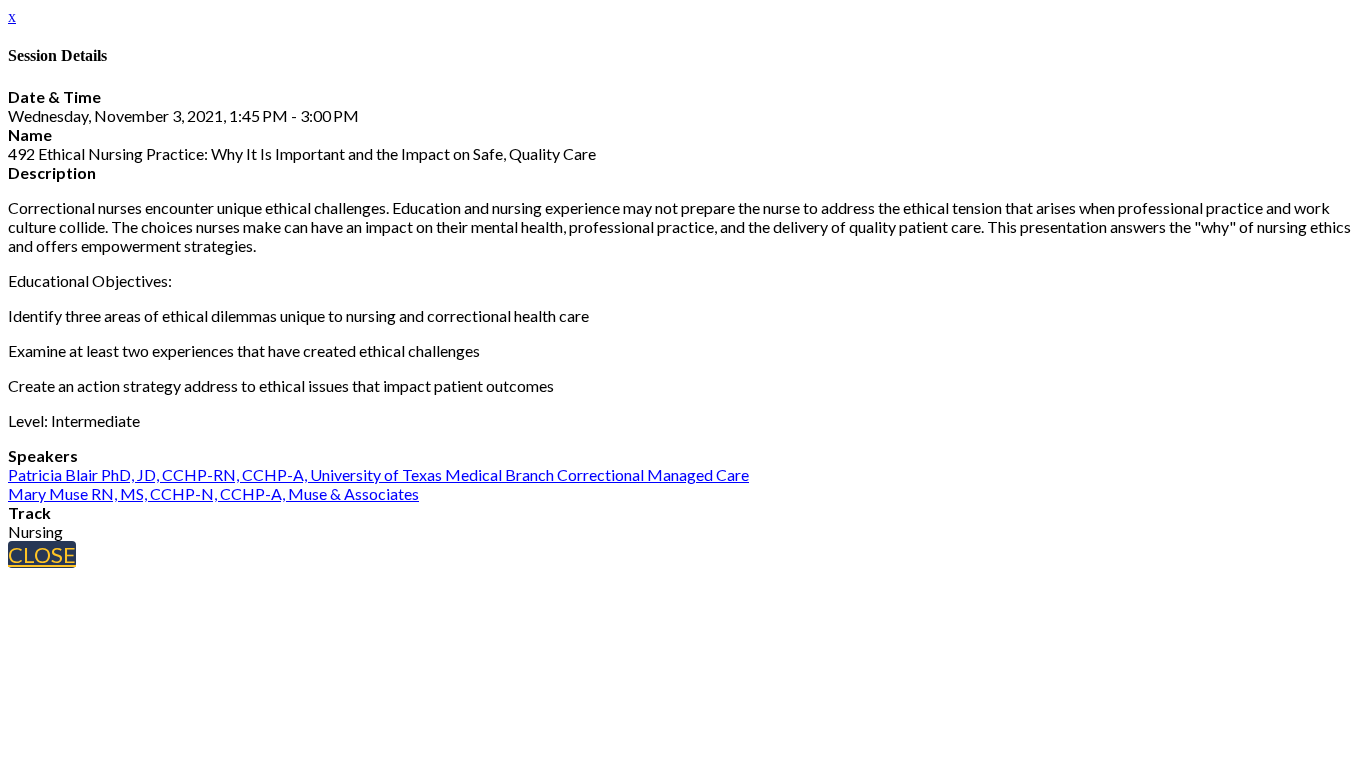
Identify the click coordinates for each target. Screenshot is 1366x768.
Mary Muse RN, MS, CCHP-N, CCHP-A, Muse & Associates (213, 493)
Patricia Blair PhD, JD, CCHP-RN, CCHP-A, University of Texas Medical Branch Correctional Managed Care (378, 474)
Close (42, 554)
